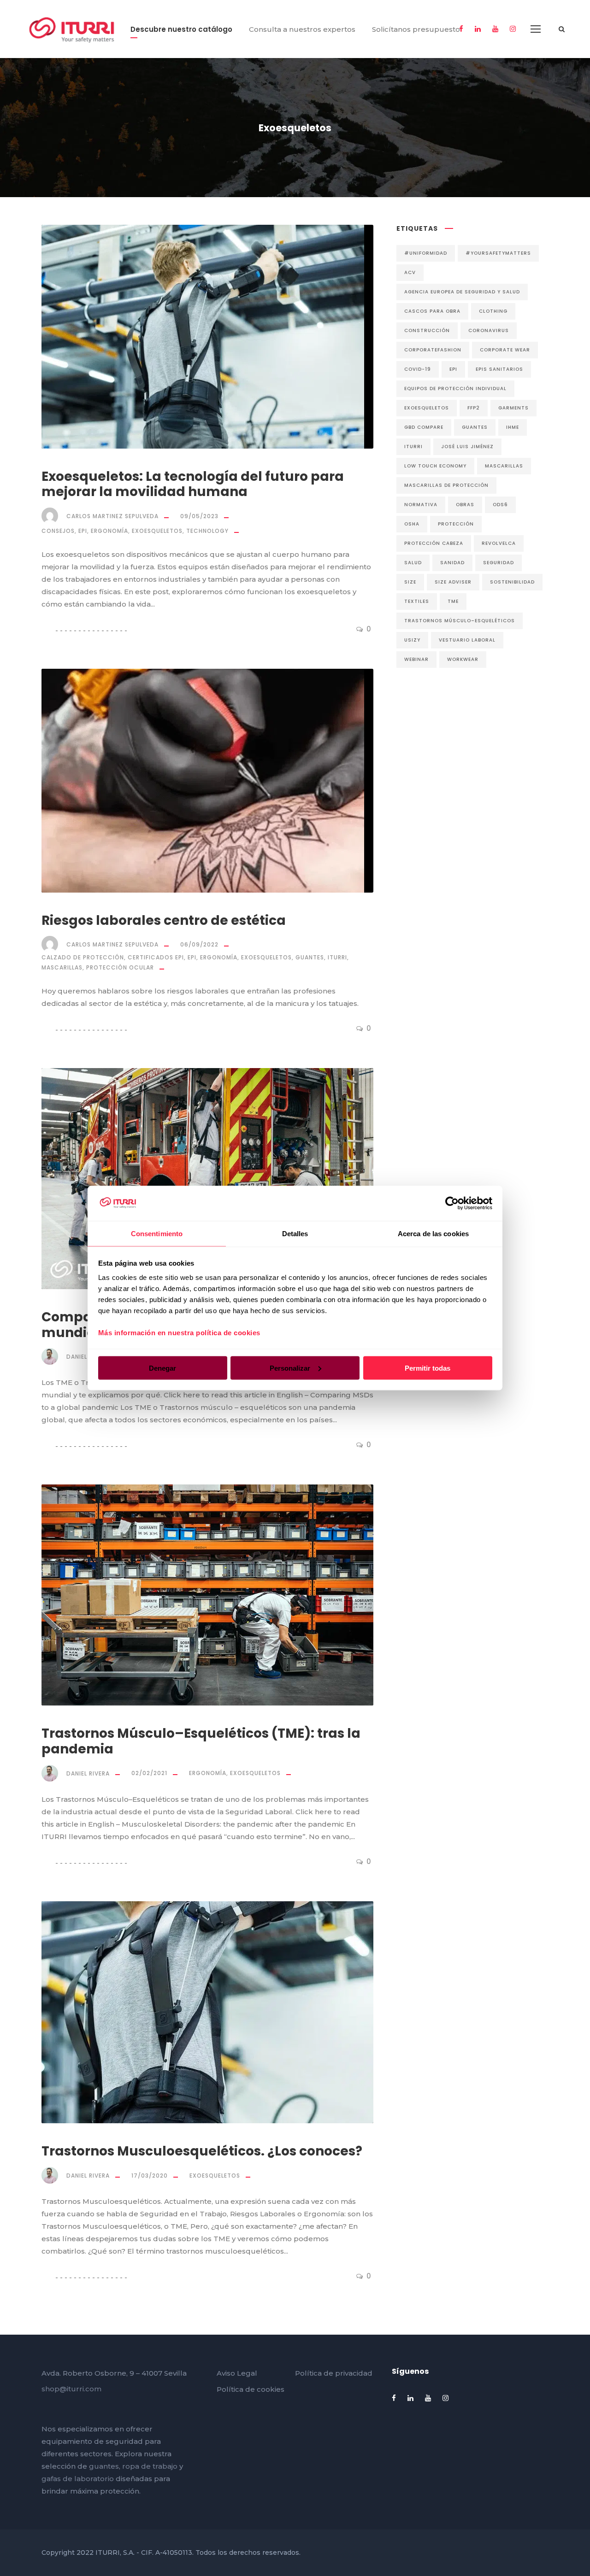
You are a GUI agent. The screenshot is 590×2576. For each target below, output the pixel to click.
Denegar (162, 1368)
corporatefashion (433, 350)
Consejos (58, 531)
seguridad (499, 563)
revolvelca (499, 543)
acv (410, 272)
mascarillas (504, 466)
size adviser (453, 582)
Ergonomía (109, 531)
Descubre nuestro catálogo (181, 29)
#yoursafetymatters (498, 253)
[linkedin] (478, 29)
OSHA (412, 524)
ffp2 (474, 408)
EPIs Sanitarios (499, 369)
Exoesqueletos (157, 531)
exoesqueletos (427, 408)
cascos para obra (432, 311)
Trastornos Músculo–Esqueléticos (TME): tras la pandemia (201, 1741)
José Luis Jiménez (467, 447)
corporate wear (505, 350)
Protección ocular (120, 967)
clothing (493, 311)
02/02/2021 (149, 1773)
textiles (417, 601)
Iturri (337, 957)
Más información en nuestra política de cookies (179, 1333)
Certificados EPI (156, 957)
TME (453, 601)
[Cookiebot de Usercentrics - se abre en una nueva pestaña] (452, 1203)
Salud (413, 563)
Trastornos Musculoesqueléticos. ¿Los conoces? (202, 2151)
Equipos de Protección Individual (455, 388)
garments (513, 408)
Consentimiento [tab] (157, 1234)
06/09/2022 (199, 944)
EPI (83, 531)
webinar (416, 659)
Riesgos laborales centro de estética (164, 920)
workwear (463, 659)
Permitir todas (428, 1368)
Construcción (427, 330)
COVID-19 (418, 369)
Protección (456, 524)
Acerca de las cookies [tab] (433, 1234)
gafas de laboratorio (78, 2479)
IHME (513, 427)
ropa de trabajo (150, 2466)
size (410, 582)
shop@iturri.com (71, 2389)
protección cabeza (434, 543)
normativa (421, 505)
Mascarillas (62, 967)
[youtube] (495, 29)
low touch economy (435, 466)
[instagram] (513, 29)
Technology (207, 531)
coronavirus (489, 330)
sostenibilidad (512, 582)
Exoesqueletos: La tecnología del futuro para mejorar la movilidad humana (193, 484)
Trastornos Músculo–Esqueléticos (460, 621)
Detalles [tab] (295, 1234)
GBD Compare (424, 427)
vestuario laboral (467, 640)
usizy (412, 640)
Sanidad (452, 563)
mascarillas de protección (446, 485)
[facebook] (461, 29)
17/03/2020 (150, 2176)
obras (465, 505)
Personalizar (290, 1368)
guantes (475, 427)
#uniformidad (426, 253)
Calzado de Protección (83, 957)
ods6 (500, 505)
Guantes (310, 957)
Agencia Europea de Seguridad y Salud (462, 292)
